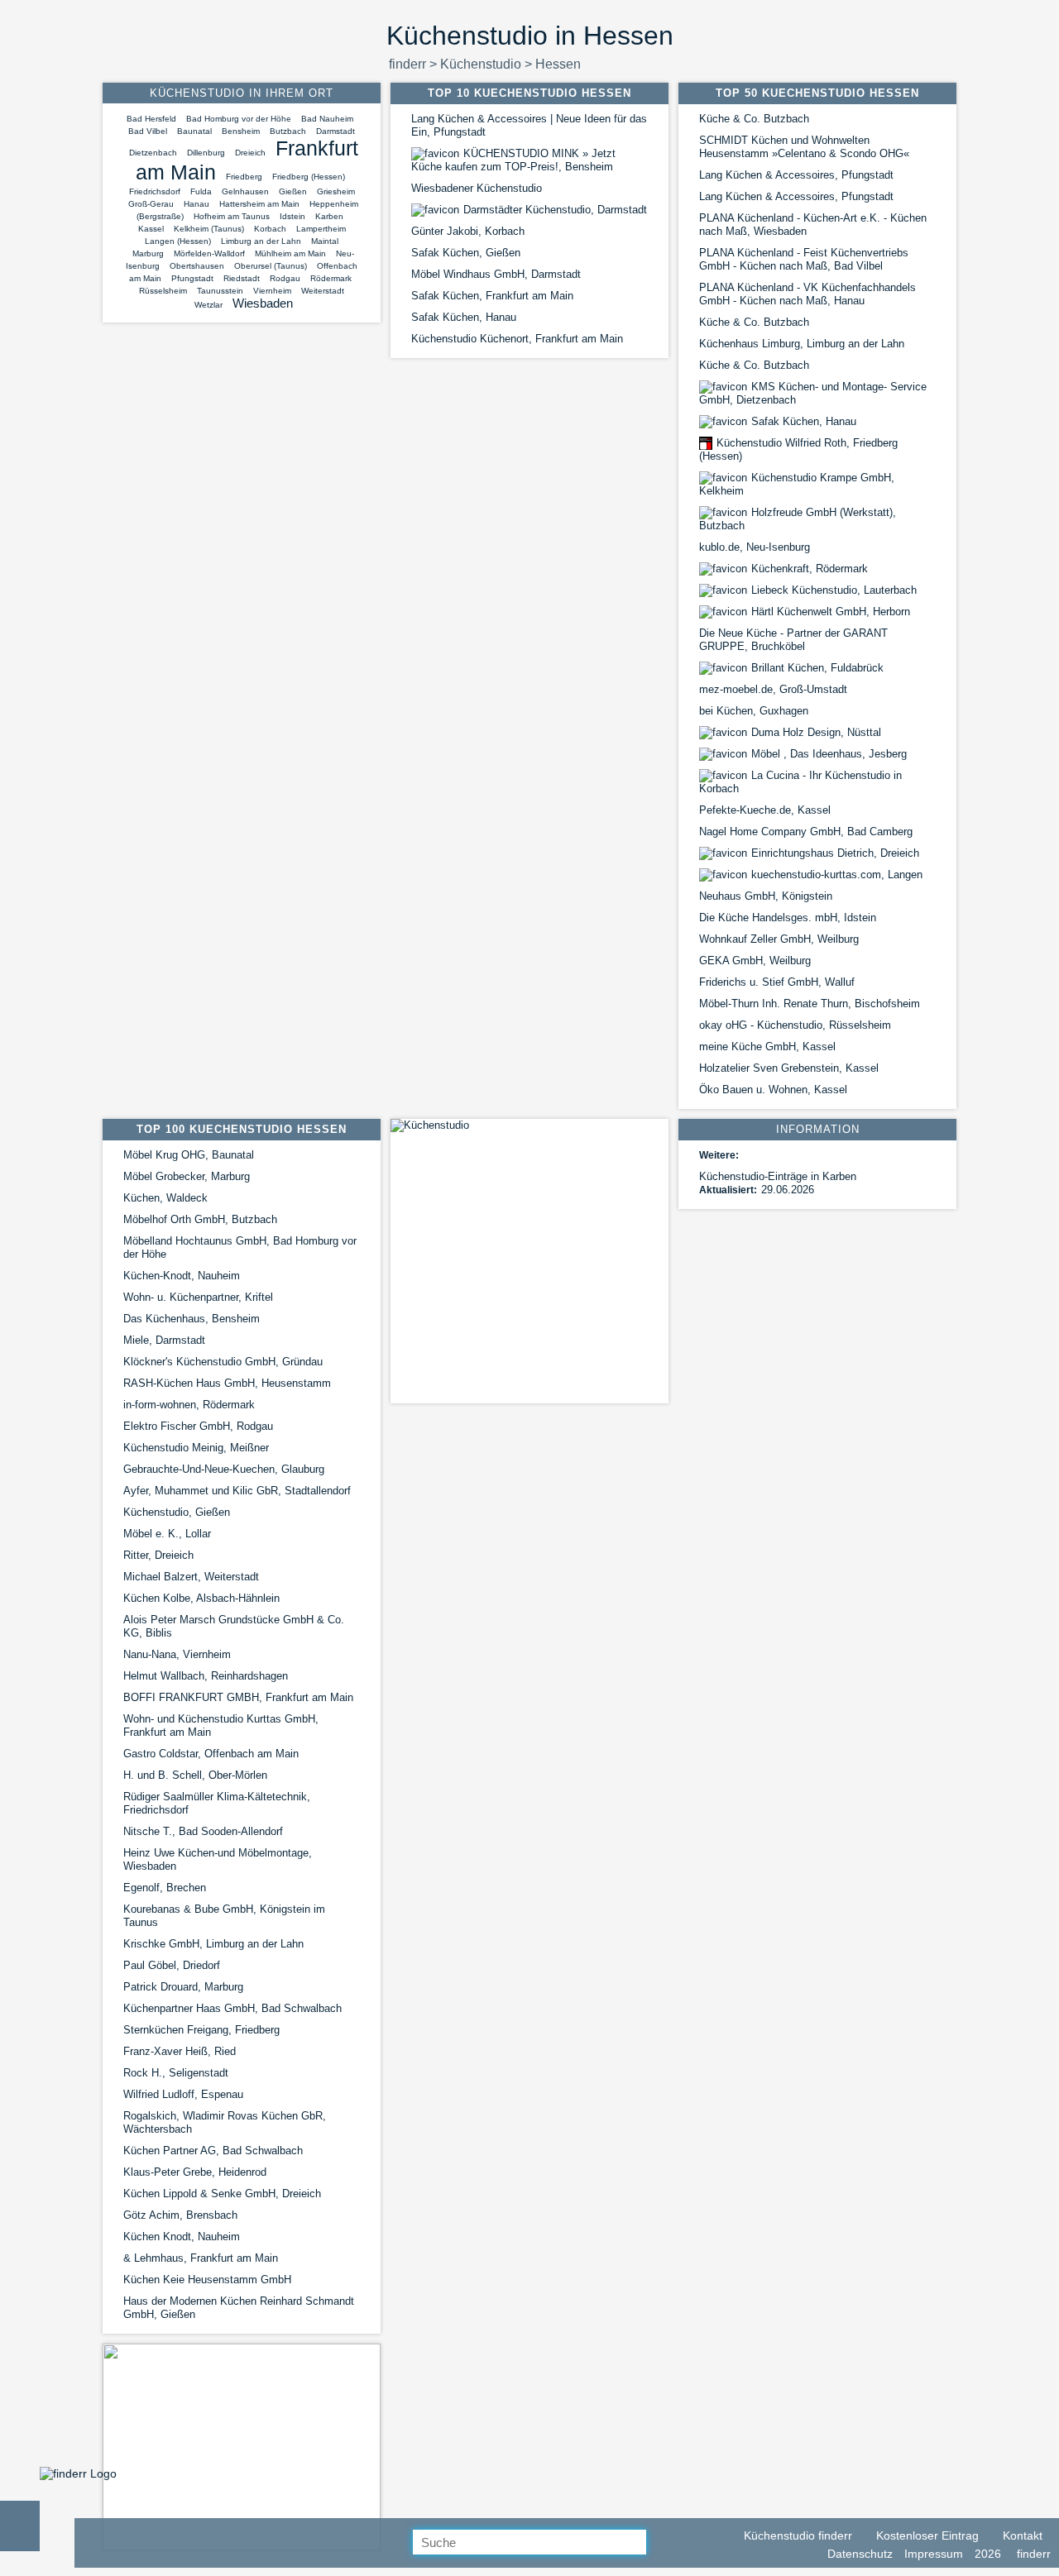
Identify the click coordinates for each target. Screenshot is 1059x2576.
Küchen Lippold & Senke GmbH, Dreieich (222, 2194)
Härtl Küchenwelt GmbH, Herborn (831, 612)
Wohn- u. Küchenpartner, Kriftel (198, 1297)
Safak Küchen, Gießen (466, 253)
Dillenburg (206, 153)
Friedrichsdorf (155, 191)
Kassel (151, 229)
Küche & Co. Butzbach (754, 119)
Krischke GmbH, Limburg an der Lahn (213, 1944)
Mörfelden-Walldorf (209, 253)
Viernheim (272, 291)
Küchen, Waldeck (165, 1198)
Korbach (270, 229)
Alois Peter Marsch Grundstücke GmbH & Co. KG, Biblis (234, 1626)
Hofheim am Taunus (232, 216)
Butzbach (288, 131)
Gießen (293, 191)
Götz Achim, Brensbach (180, 2215)
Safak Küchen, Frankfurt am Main (492, 296)
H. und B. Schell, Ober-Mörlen (195, 1775)
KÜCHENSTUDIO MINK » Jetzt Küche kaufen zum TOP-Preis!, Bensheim (513, 160)
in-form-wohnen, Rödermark (189, 1405)
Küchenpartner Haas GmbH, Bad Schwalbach (232, 2008)
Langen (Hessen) (178, 241)
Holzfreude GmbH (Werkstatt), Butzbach (798, 519)
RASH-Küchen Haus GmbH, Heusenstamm (227, 1383)
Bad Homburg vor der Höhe (239, 119)
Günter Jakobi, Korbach (468, 231)
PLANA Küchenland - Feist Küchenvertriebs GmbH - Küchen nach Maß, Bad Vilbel (804, 259)
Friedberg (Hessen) (309, 177)
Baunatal (194, 131)
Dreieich (250, 153)
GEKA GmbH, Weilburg (755, 961)
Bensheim (241, 131)
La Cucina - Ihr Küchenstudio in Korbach (800, 782)
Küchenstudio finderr (796, 2535)
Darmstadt (335, 131)
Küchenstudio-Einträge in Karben (778, 1176)
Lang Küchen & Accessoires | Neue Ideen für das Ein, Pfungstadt (529, 125)
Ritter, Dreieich (158, 1555)
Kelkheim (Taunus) (209, 229)
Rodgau (285, 278)
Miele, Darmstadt (164, 1340)
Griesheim (336, 191)
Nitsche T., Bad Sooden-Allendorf (203, 1831)
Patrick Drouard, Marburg (183, 1987)
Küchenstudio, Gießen (177, 1512)
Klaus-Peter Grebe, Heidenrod (195, 2172)
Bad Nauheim (327, 119)
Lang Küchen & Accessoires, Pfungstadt (796, 175)
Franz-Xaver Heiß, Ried (180, 2051)
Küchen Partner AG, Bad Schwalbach (213, 2151)
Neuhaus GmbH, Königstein (766, 896)
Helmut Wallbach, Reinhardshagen (206, 1676)
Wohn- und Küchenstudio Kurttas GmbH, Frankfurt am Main (221, 1725)
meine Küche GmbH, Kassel (767, 1047)
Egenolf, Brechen (165, 1888)
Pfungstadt (192, 278)
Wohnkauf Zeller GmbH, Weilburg (779, 939)
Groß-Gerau (151, 204)
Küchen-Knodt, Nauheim (182, 1276)
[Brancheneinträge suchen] (659, 2543)
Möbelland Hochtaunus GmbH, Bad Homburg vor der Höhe (240, 1247)
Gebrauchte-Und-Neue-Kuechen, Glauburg (224, 1469)
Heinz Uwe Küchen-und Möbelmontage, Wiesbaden (218, 1859)
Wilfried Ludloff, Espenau (183, 2094)
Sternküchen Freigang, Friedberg (201, 2030)
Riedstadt (242, 278)
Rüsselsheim (163, 291)
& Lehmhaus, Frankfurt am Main (201, 2258)
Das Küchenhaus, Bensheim (192, 1319)
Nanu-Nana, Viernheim (177, 1654)
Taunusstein (220, 291)
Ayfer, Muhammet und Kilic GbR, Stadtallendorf (237, 1491)
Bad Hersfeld (151, 119)
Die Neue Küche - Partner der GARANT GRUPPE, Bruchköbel (793, 640)
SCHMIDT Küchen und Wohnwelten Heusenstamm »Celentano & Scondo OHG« (804, 147)
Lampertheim (321, 229)
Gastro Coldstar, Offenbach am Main (211, 1754)
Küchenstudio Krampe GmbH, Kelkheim (797, 484)
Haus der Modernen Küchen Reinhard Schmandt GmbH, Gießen (239, 2308)
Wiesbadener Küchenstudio (477, 188)
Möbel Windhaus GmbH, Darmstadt (496, 274)
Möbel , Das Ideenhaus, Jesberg (829, 754)
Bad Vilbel (148, 131)
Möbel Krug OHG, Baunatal (189, 1155)
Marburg (148, 253)
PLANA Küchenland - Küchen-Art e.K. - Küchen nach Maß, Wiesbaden (813, 225)
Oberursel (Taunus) (271, 266)
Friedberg (244, 177)
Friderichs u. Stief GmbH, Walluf (777, 982)
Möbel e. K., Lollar (167, 1534)
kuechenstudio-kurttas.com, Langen (837, 875)
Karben (329, 216)
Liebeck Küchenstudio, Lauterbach (834, 590)
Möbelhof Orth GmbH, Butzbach (200, 1219)
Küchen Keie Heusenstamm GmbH (207, 2280)
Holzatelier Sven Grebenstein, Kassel (789, 1068)
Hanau (196, 204)
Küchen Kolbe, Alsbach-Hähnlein (201, 1598)
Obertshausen (197, 266)
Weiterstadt (323, 291)
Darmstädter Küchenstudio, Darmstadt (555, 210)
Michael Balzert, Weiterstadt (191, 1577)
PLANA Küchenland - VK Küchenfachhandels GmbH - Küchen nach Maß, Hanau (807, 294)
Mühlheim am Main (290, 253)
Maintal (325, 241)
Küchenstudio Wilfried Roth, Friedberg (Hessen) (798, 449)
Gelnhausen (245, 191)
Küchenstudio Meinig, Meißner (196, 1448)
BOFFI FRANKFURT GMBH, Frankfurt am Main (238, 1697)
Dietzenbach (153, 153)
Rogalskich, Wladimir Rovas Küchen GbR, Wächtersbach (225, 2122)
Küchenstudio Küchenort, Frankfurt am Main (517, 339)
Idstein (292, 216)
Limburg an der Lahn (261, 241)
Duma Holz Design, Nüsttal (816, 732)
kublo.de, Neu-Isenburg (755, 547)
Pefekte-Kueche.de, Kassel (765, 810)
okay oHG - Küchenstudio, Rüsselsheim (795, 1025)
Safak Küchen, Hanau (464, 317)
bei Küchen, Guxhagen (754, 711)
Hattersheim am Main (259, 204)
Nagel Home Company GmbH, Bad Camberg (806, 832)
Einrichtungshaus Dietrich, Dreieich (835, 853)
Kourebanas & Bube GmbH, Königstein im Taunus (224, 1916)
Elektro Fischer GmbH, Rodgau (198, 1426)
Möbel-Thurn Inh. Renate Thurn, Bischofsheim (810, 1004)
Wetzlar (208, 305)
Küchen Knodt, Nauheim (182, 2237)
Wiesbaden (263, 303)
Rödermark (331, 278)
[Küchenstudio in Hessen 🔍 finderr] (78, 2473)
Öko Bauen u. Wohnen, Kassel (773, 1090)
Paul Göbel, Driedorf (172, 1965)
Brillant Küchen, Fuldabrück (817, 668)
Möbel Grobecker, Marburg (187, 1176)
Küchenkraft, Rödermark (810, 569)
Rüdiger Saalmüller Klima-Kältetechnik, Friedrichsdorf (217, 1803)
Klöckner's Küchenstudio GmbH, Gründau (223, 1362)
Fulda (201, 191)
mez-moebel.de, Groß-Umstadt (773, 689)
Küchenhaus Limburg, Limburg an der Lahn (802, 344)
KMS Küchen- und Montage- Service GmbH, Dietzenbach (813, 393)
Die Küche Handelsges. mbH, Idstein (788, 918)
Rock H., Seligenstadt (176, 2073)
